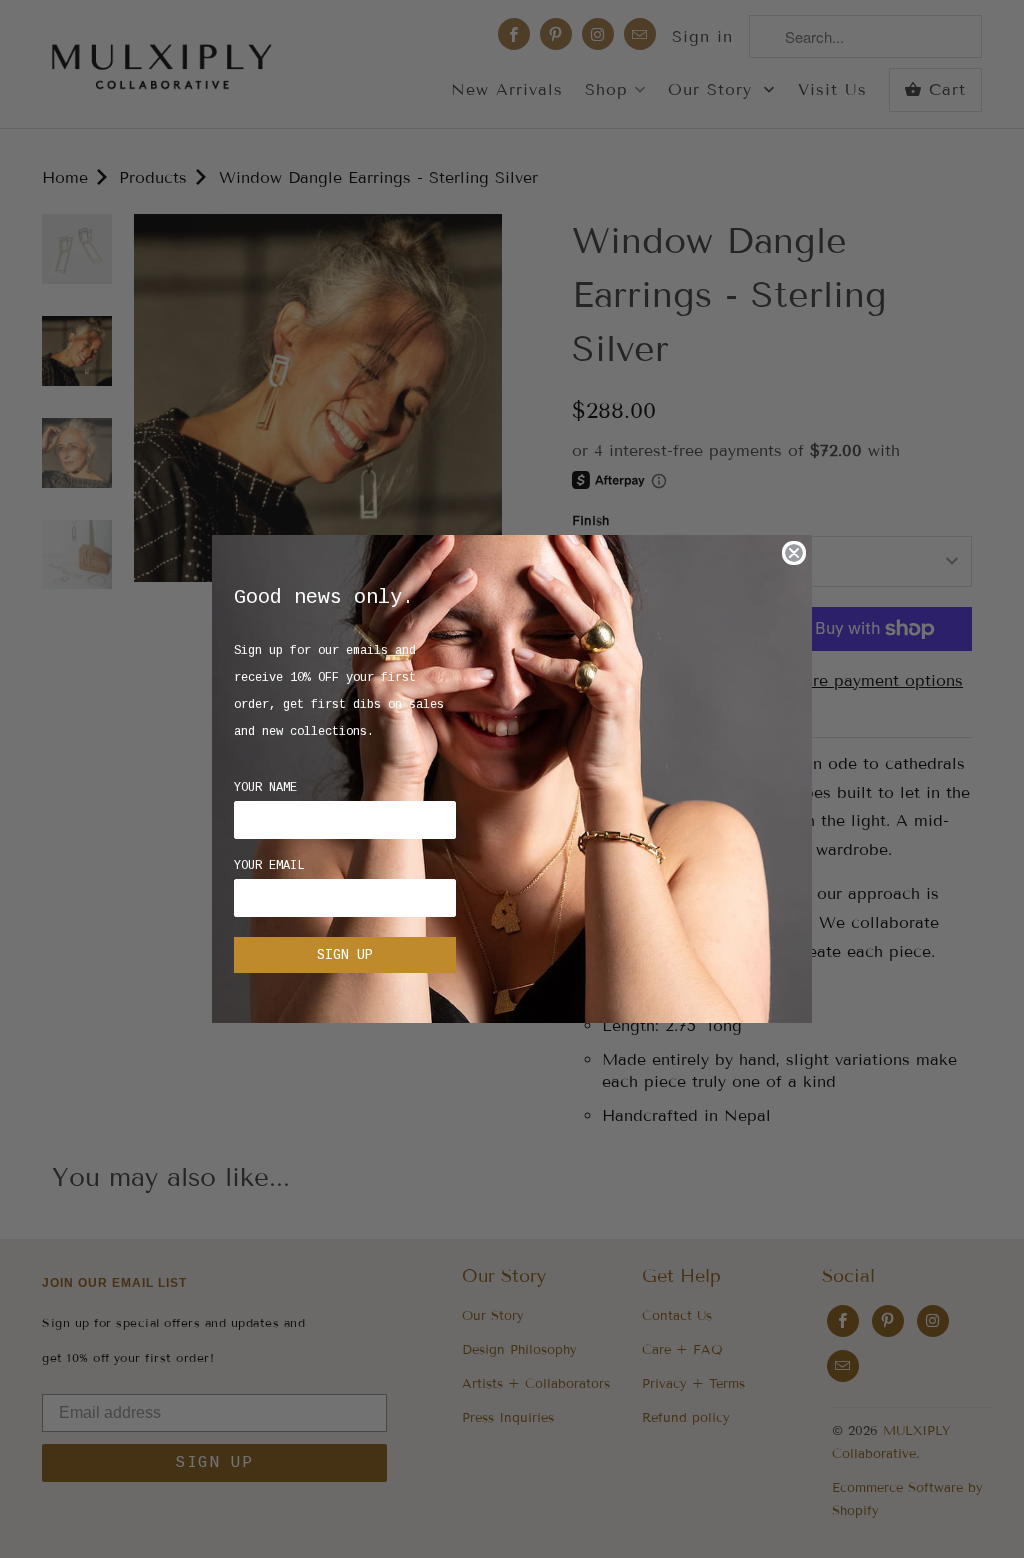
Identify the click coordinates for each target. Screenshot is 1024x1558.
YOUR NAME (265, 788)
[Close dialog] (794, 553)
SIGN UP (345, 955)
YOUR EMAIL (269, 866)
